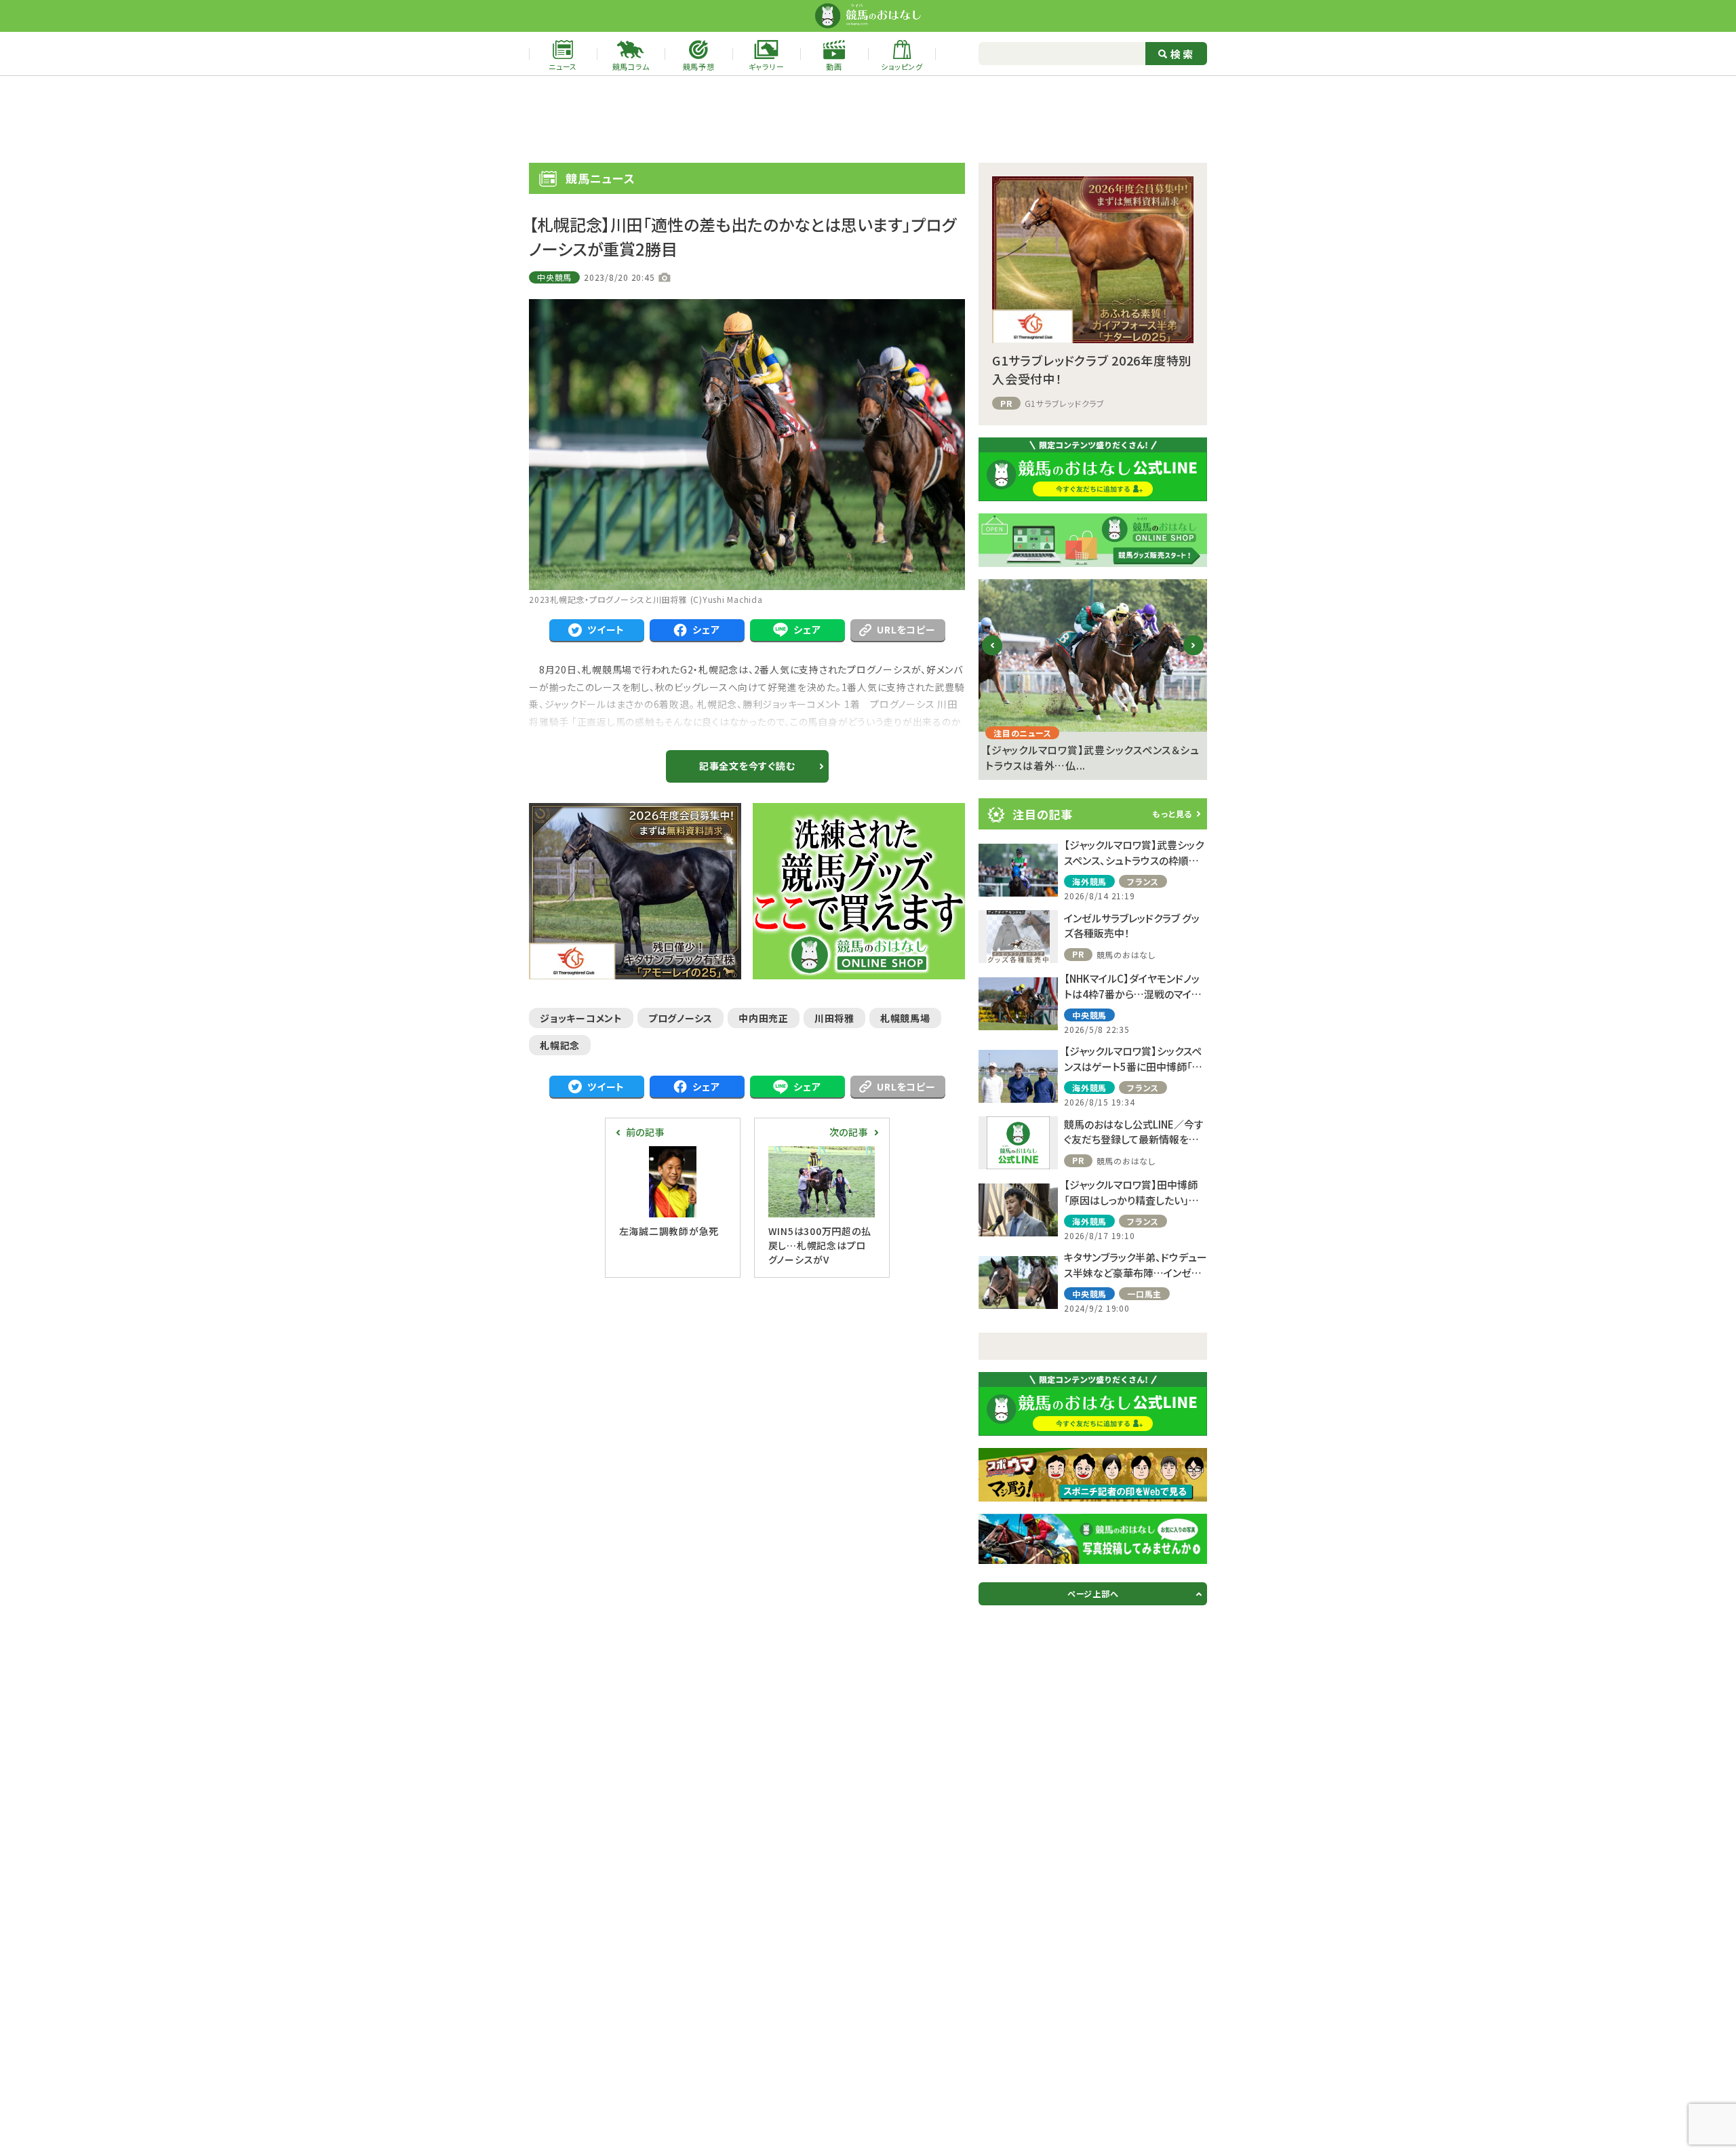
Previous (992, 656)
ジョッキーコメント (581, 1018)
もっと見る (1172, 814)
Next (1194, 656)
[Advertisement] (868, 119)
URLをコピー (906, 629)
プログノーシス (680, 1018)
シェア (706, 629)
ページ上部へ (1093, 1593)
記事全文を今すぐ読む (747, 766)
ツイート (606, 629)
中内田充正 (764, 1018)
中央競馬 (554, 277)
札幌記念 (560, 1045)
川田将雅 (834, 1018)
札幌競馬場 (905, 1018)
